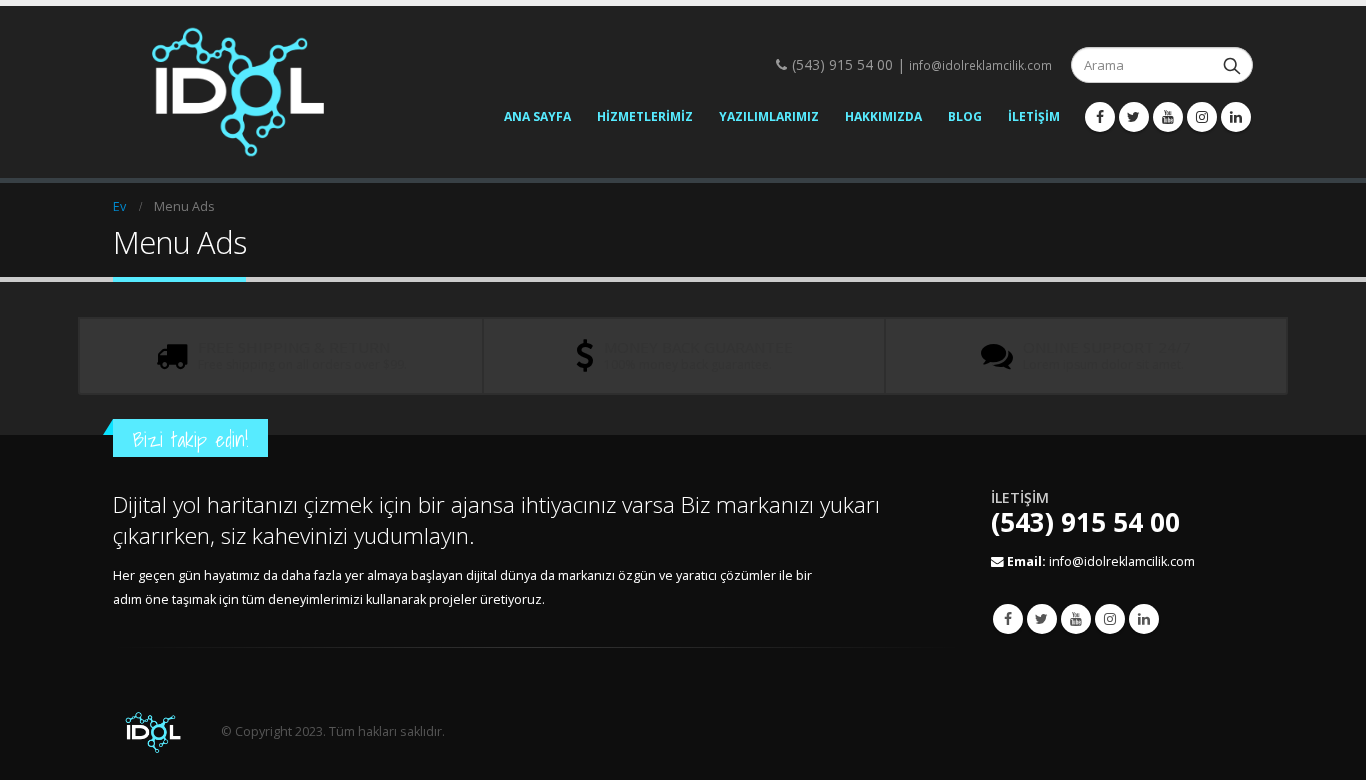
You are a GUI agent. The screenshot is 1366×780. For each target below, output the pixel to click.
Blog (965, 116)
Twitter (1042, 619)
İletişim (1034, 116)
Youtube (1076, 619)
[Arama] (1232, 65)
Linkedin (1144, 619)
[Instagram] (1202, 117)
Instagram (1110, 619)
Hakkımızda (883, 116)
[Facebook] (1100, 117)
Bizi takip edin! (190, 439)
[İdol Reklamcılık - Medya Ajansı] (238, 92)
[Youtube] (1168, 117)
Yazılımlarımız (769, 116)
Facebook (1008, 619)
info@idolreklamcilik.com (980, 65)
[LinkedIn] (1236, 117)
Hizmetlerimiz (645, 116)
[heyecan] (1134, 117)
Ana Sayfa (537, 116)
